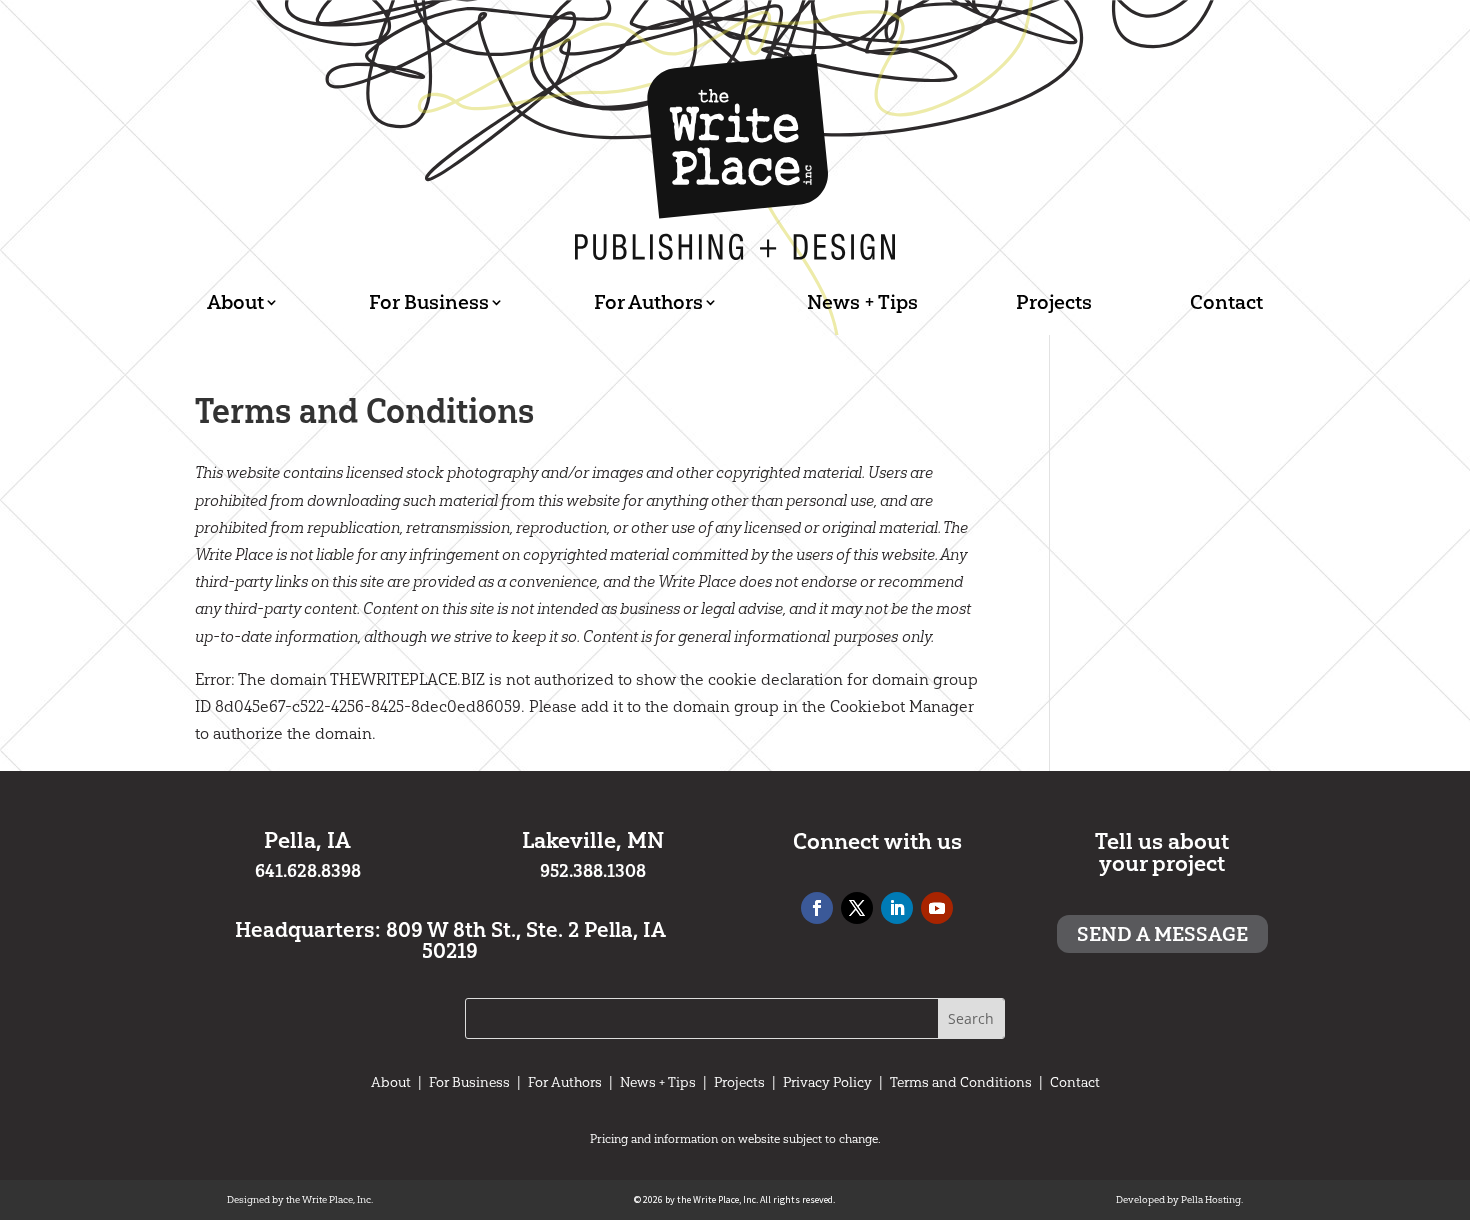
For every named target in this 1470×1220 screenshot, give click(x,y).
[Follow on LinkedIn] (897, 908)
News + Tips (862, 302)
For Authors (648, 302)
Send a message (1162, 934)
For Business (429, 302)
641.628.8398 (308, 871)
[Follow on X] (857, 908)
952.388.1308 (593, 871)
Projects (1054, 302)
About (235, 302)
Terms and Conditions (961, 1082)
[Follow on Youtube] (937, 908)
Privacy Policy (827, 1082)
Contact (1226, 302)
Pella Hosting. (1212, 1200)
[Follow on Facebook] (817, 908)
